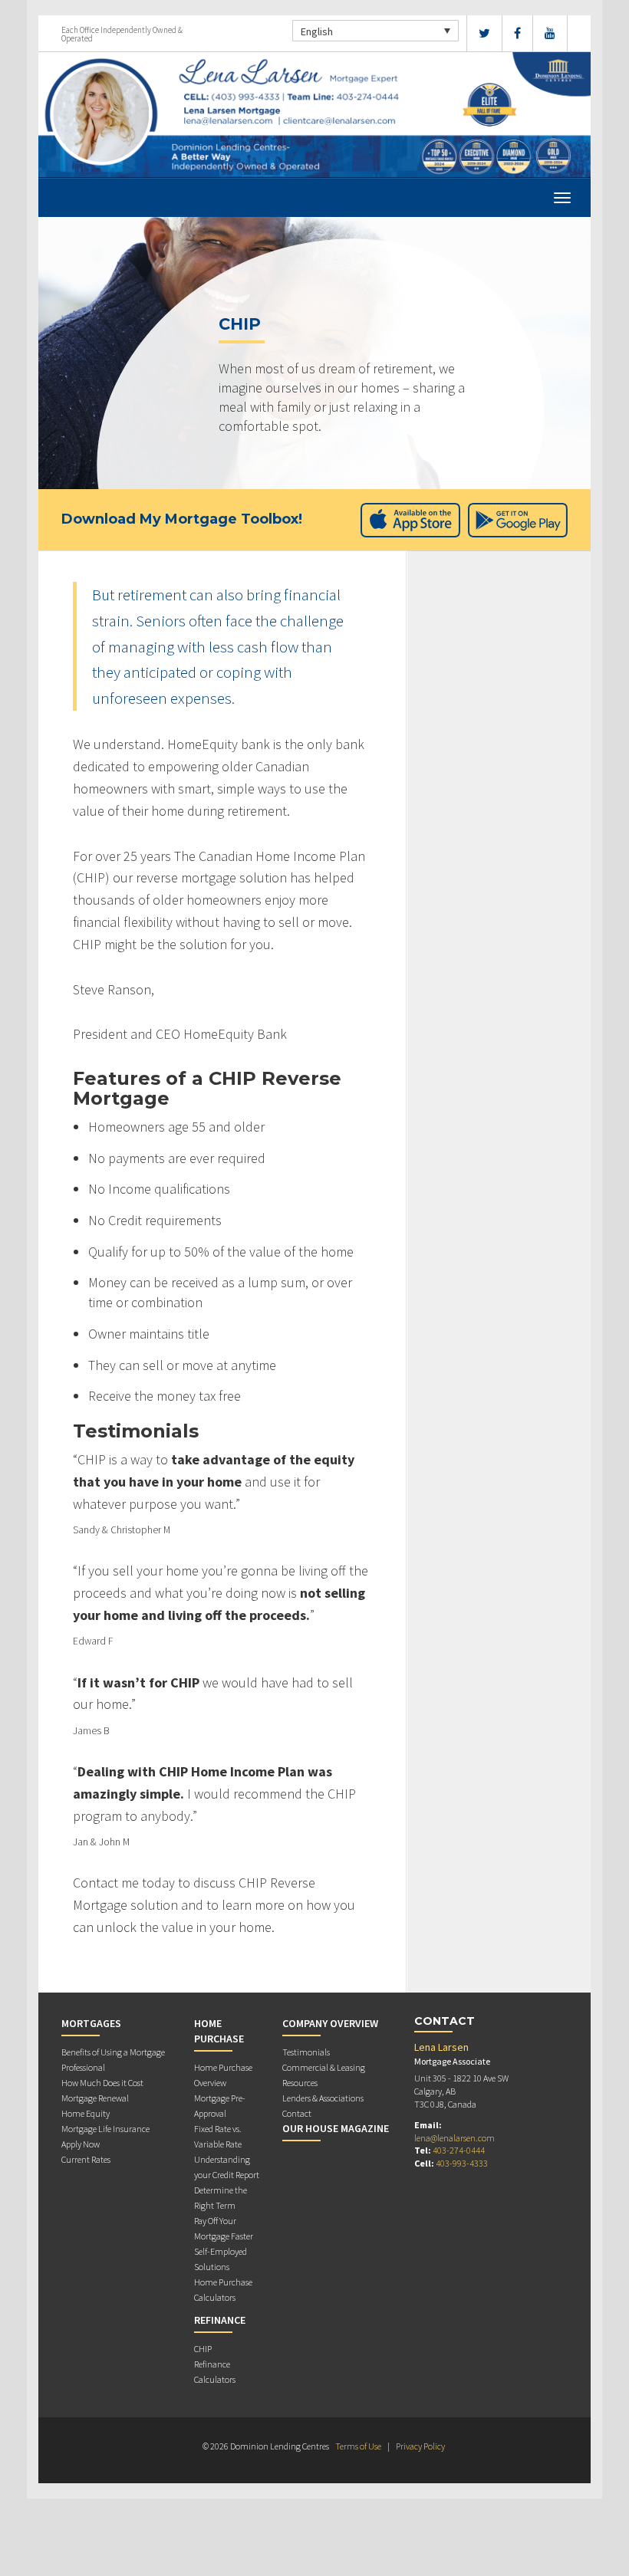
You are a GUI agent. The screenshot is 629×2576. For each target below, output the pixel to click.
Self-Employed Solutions (221, 2259)
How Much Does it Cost (102, 2083)
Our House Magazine (336, 2128)
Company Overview (330, 2023)
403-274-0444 (459, 2150)
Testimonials (306, 2052)
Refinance (220, 2320)
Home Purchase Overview (223, 2075)
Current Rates (86, 2159)
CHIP (203, 2349)
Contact (297, 2113)
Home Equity (86, 2113)
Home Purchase (219, 2031)
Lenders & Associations (323, 2098)
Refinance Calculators (215, 2372)
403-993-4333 (462, 2163)
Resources (300, 2083)
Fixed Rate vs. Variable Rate (218, 2136)
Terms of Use (358, 2446)
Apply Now (81, 2144)
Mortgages (91, 2023)
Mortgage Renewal (95, 2098)
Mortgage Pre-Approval (220, 2106)
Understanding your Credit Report (227, 2167)
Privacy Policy (420, 2446)
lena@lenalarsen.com (454, 2138)
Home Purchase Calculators (223, 2290)
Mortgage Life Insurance (105, 2129)
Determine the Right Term (221, 2198)
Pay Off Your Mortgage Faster (224, 2228)
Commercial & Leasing (324, 2067)
